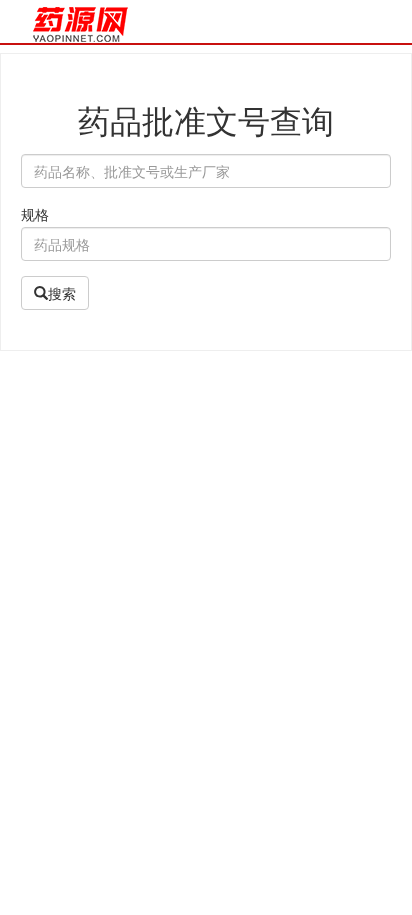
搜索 (62, 293)
